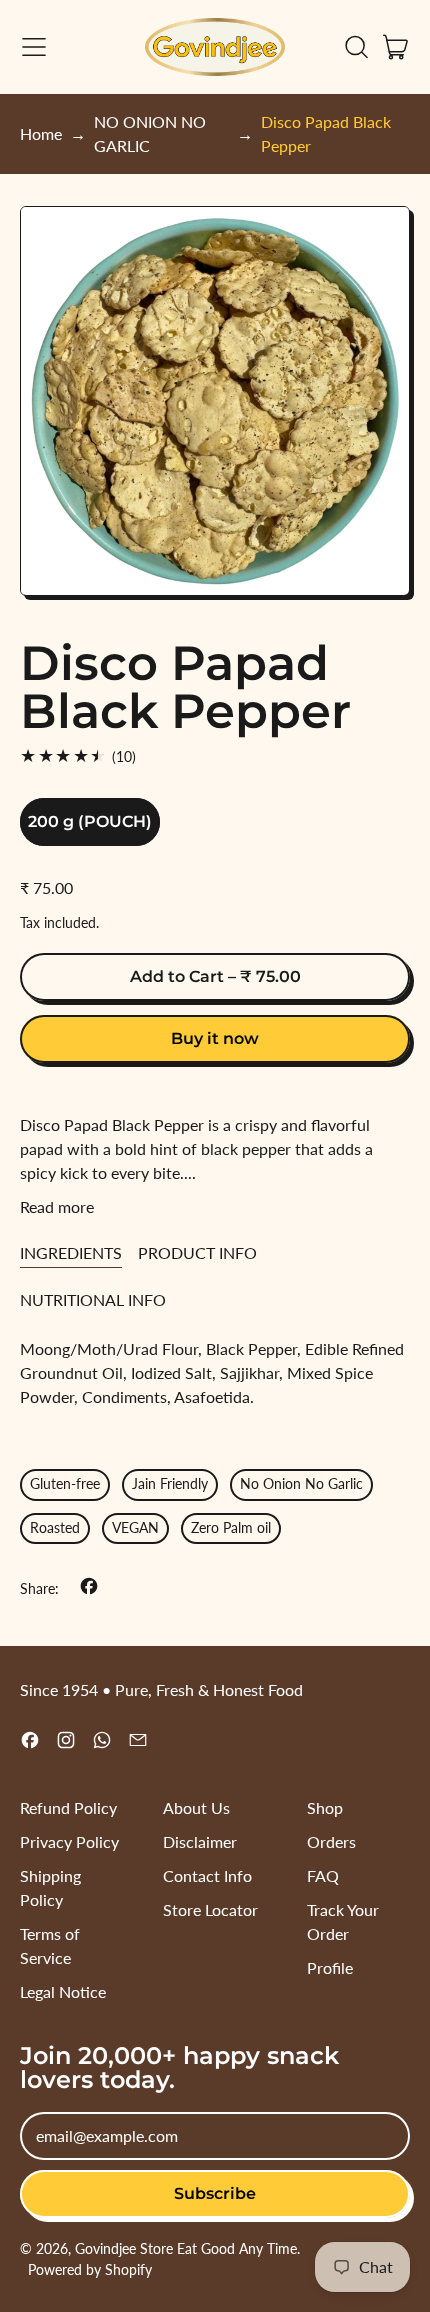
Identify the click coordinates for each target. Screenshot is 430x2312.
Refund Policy (68, 1807)
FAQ (323, 1875)
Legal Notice (63, 1991)
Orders (331, 1841)
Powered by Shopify (90, 2269)
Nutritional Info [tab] (93, 1299)
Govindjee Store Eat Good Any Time (186, 2248)
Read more (57, 1206)
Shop (325, 1807)
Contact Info (207, 1875)
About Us (196, 1807)
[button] (356, 47)
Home (41, 133)
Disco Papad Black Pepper (326, 133)
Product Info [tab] (197, 1252)
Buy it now (215, 1038)
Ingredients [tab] (71, 1252)
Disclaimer (200, 1841)
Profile (330, 1967)
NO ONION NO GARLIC (150, 133)
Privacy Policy (69, 1841)
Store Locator (210, 1909)
